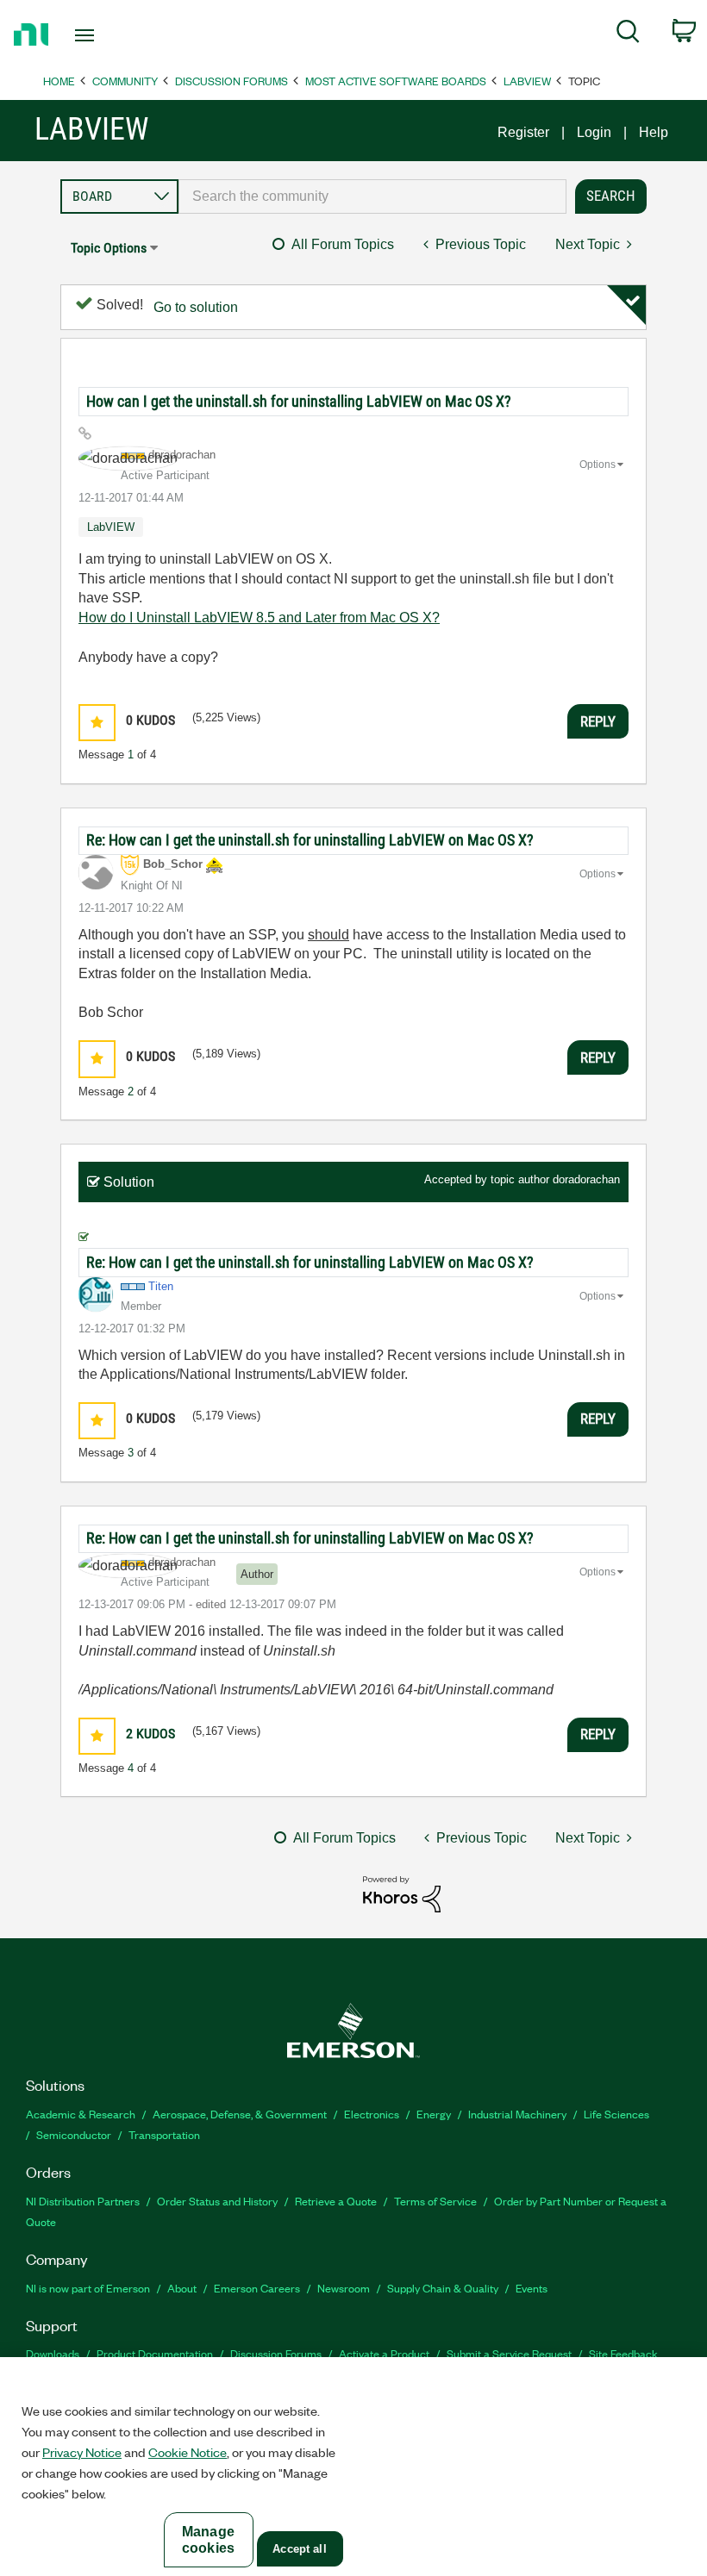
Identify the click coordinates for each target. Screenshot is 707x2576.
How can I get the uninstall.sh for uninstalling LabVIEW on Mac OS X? (299, 401)
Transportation (164, 2134)
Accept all (299, 2549)
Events (532, 2288)
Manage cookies (208, 2540)
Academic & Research (81, 2114)
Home (59, 81)
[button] (97, 723)
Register (523, 132)
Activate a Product (384, 2353)
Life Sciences (616, 2114)
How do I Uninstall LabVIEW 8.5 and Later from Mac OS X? (259, 617)
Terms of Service (435, 2201)
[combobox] (372, 196)
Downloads (53, 2353)
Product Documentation (155, 2353)
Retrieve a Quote (336, 2201)
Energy (434, 2114)
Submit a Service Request (509, 2353)
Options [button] (598, 465)
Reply (598, 721)
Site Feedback (623, 2353)
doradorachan (586, 1179)
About (182, 2288)
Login (594, 132)
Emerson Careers (257, 2288)
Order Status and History (217, 2201)
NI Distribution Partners (83, 2201)
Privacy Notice (82, 2452)
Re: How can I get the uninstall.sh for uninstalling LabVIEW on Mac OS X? (310, 840)
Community (125, 81)
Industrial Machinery (517, 2114)
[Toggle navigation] (106, 35)
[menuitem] (628, 34)
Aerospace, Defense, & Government (240, 2114)
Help (654, 132)
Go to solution (196, 307)
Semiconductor (74, 2134)
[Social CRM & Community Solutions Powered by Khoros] (402, 1893)
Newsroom (344, 2288)
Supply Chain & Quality (443, 2288)
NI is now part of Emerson (88, 2288)
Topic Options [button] (109, 248)
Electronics (372, 2114)
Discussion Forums (231, 81)
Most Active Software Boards (396, 81)
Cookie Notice (188, 2452)
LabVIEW (527, 81)
